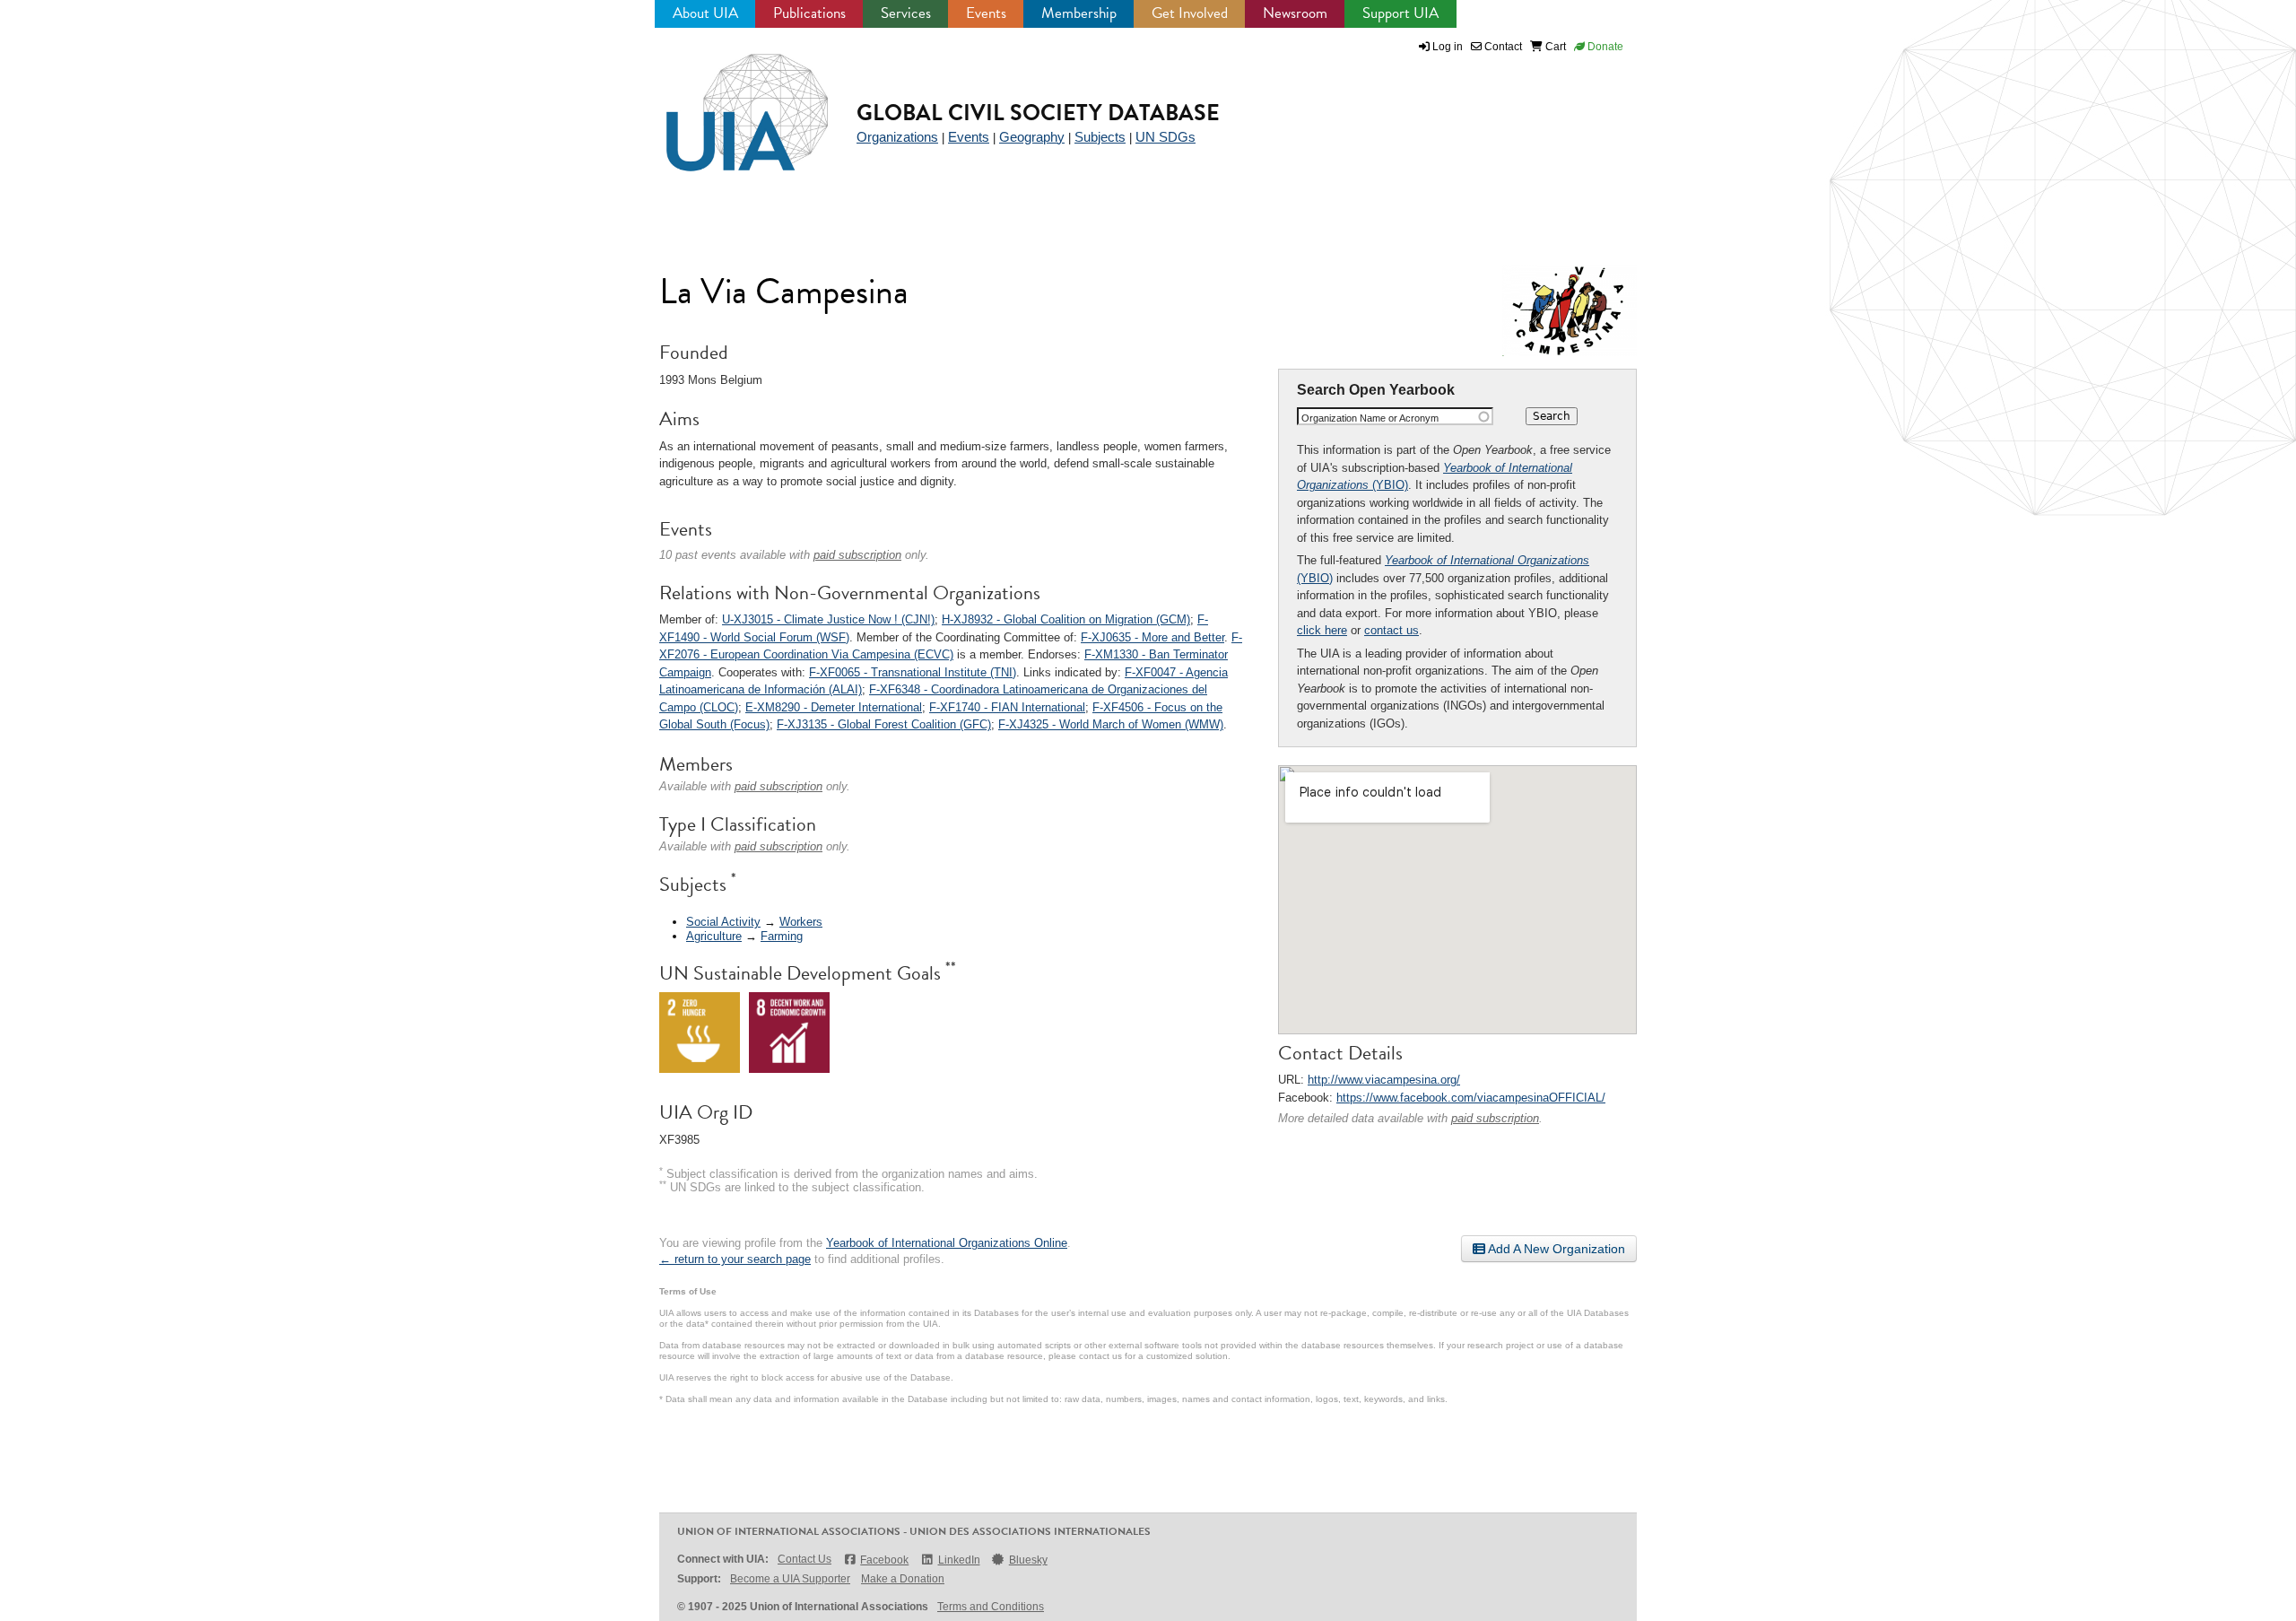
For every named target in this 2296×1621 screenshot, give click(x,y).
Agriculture (714, 936)
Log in (1448, 47)
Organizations (897, 137)
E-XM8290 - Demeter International (834, 707)
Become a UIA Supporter (790, 1579)
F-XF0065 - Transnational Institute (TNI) (913, 672)
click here (1322, 630)
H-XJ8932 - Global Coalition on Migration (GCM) (1066, 619)
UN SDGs (1165, 137)
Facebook (884, 1560)
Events (986, 13)
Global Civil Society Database (1038, 113)
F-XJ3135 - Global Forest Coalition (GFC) (884, 724)
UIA (726, 102)
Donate (1604, 47)
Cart (1554, 47)
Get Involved (1190, 13)
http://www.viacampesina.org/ (1384, 1080)
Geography (1032, 137)
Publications (809, 13)
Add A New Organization (1555, 1249)
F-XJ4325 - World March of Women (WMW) (1111, 724)
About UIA (705, 13)
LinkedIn (959, 1560)
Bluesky (1028, 1560)
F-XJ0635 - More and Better (1152, 637)
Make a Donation (903, 1579)
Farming (782, 936)
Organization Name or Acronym (1370, 418)
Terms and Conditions (991, 1607)
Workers (801, 922)
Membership (1079, 13)
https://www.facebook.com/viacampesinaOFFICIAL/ (1471, 1098)
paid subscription (1495, 1118)
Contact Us (804, 1559)
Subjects (1100, 137)
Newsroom (1295, 13)
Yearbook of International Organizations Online (947, 1243)
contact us (1392, 630)
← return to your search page (735, 1259)
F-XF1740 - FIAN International (1007, 707)
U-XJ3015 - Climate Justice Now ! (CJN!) (828, 619)
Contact (1502, 47)
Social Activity (723, 922)
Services (906, 13)
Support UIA (1400, 13)
